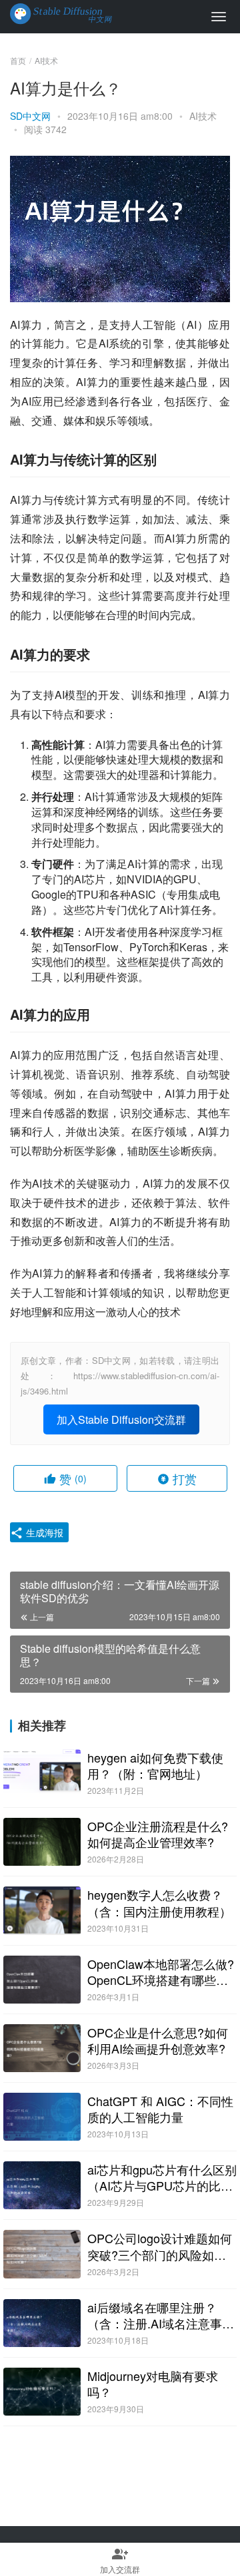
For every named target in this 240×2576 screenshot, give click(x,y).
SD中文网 (30, 116)
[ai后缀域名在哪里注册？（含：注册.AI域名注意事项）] (42, 2323)
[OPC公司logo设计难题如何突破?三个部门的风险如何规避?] (42, 2254)
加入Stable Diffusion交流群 (121, 1419)
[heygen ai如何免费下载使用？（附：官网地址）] (42, 1773)
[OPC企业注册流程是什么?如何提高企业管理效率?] (42, 1842)
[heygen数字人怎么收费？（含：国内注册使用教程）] (42, 1910)
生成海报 (43, 1532)
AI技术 (203, 116)
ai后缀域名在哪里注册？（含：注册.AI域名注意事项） (155, 2315)
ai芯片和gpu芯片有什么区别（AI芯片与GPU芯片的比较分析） (162, 2177)
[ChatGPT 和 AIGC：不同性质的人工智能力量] (42, 2117)
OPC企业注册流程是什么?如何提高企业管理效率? (158, 1834)
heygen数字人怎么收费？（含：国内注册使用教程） (159, 1902)
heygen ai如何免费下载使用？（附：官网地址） (155, 1765)
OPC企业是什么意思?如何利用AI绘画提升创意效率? (158, 2040)
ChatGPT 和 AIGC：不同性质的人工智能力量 (160, 2109)
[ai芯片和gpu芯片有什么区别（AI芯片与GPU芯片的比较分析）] (42, 2185)
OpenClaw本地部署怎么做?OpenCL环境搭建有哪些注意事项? (161, 1972)
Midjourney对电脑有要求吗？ (153, 2384)
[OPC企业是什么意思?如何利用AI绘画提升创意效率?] (42, 2048)
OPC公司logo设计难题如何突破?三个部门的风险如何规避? (160, 2246)
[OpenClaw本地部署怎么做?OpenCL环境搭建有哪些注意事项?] (42, 1980)
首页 (18, 60)
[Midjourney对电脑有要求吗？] (42, 2392)
